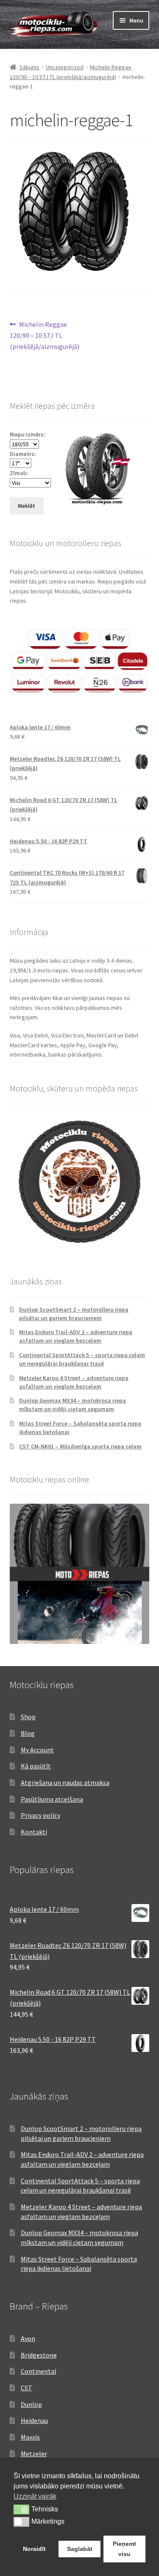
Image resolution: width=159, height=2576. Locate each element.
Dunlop (31, 2404)
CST (26, 2388)
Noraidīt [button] (34, 2549)
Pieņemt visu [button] (124, 2549)
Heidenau (34, 2420)
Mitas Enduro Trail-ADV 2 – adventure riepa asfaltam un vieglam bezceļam (76, 1336)
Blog (28, 1733)
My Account (37, 1750)
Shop (28, 1717)
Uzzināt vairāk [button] (35, 2496)
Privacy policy (40, 1815)
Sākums (29, 67)
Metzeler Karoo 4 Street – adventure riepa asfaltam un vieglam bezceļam (74, 1382)
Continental (39, 2371)
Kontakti (34, 1832)
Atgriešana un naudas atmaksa (65, 1783)
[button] (21, 2509)
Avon (28, 2338)
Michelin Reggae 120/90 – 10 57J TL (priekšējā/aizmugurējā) (45, 335)
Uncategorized (65, 67)
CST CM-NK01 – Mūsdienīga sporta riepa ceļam (80, 1446)
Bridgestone (39, 2355)
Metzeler (34, 2454)
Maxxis (30, 2437)
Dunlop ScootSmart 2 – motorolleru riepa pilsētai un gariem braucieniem (74, 1314)
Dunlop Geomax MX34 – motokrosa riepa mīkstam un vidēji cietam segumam (73, 1405)
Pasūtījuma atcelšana (52, 1799)
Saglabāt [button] (80, 2549)
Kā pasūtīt (36, 1766)
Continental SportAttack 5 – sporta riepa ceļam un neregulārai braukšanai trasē (82, 1359)
